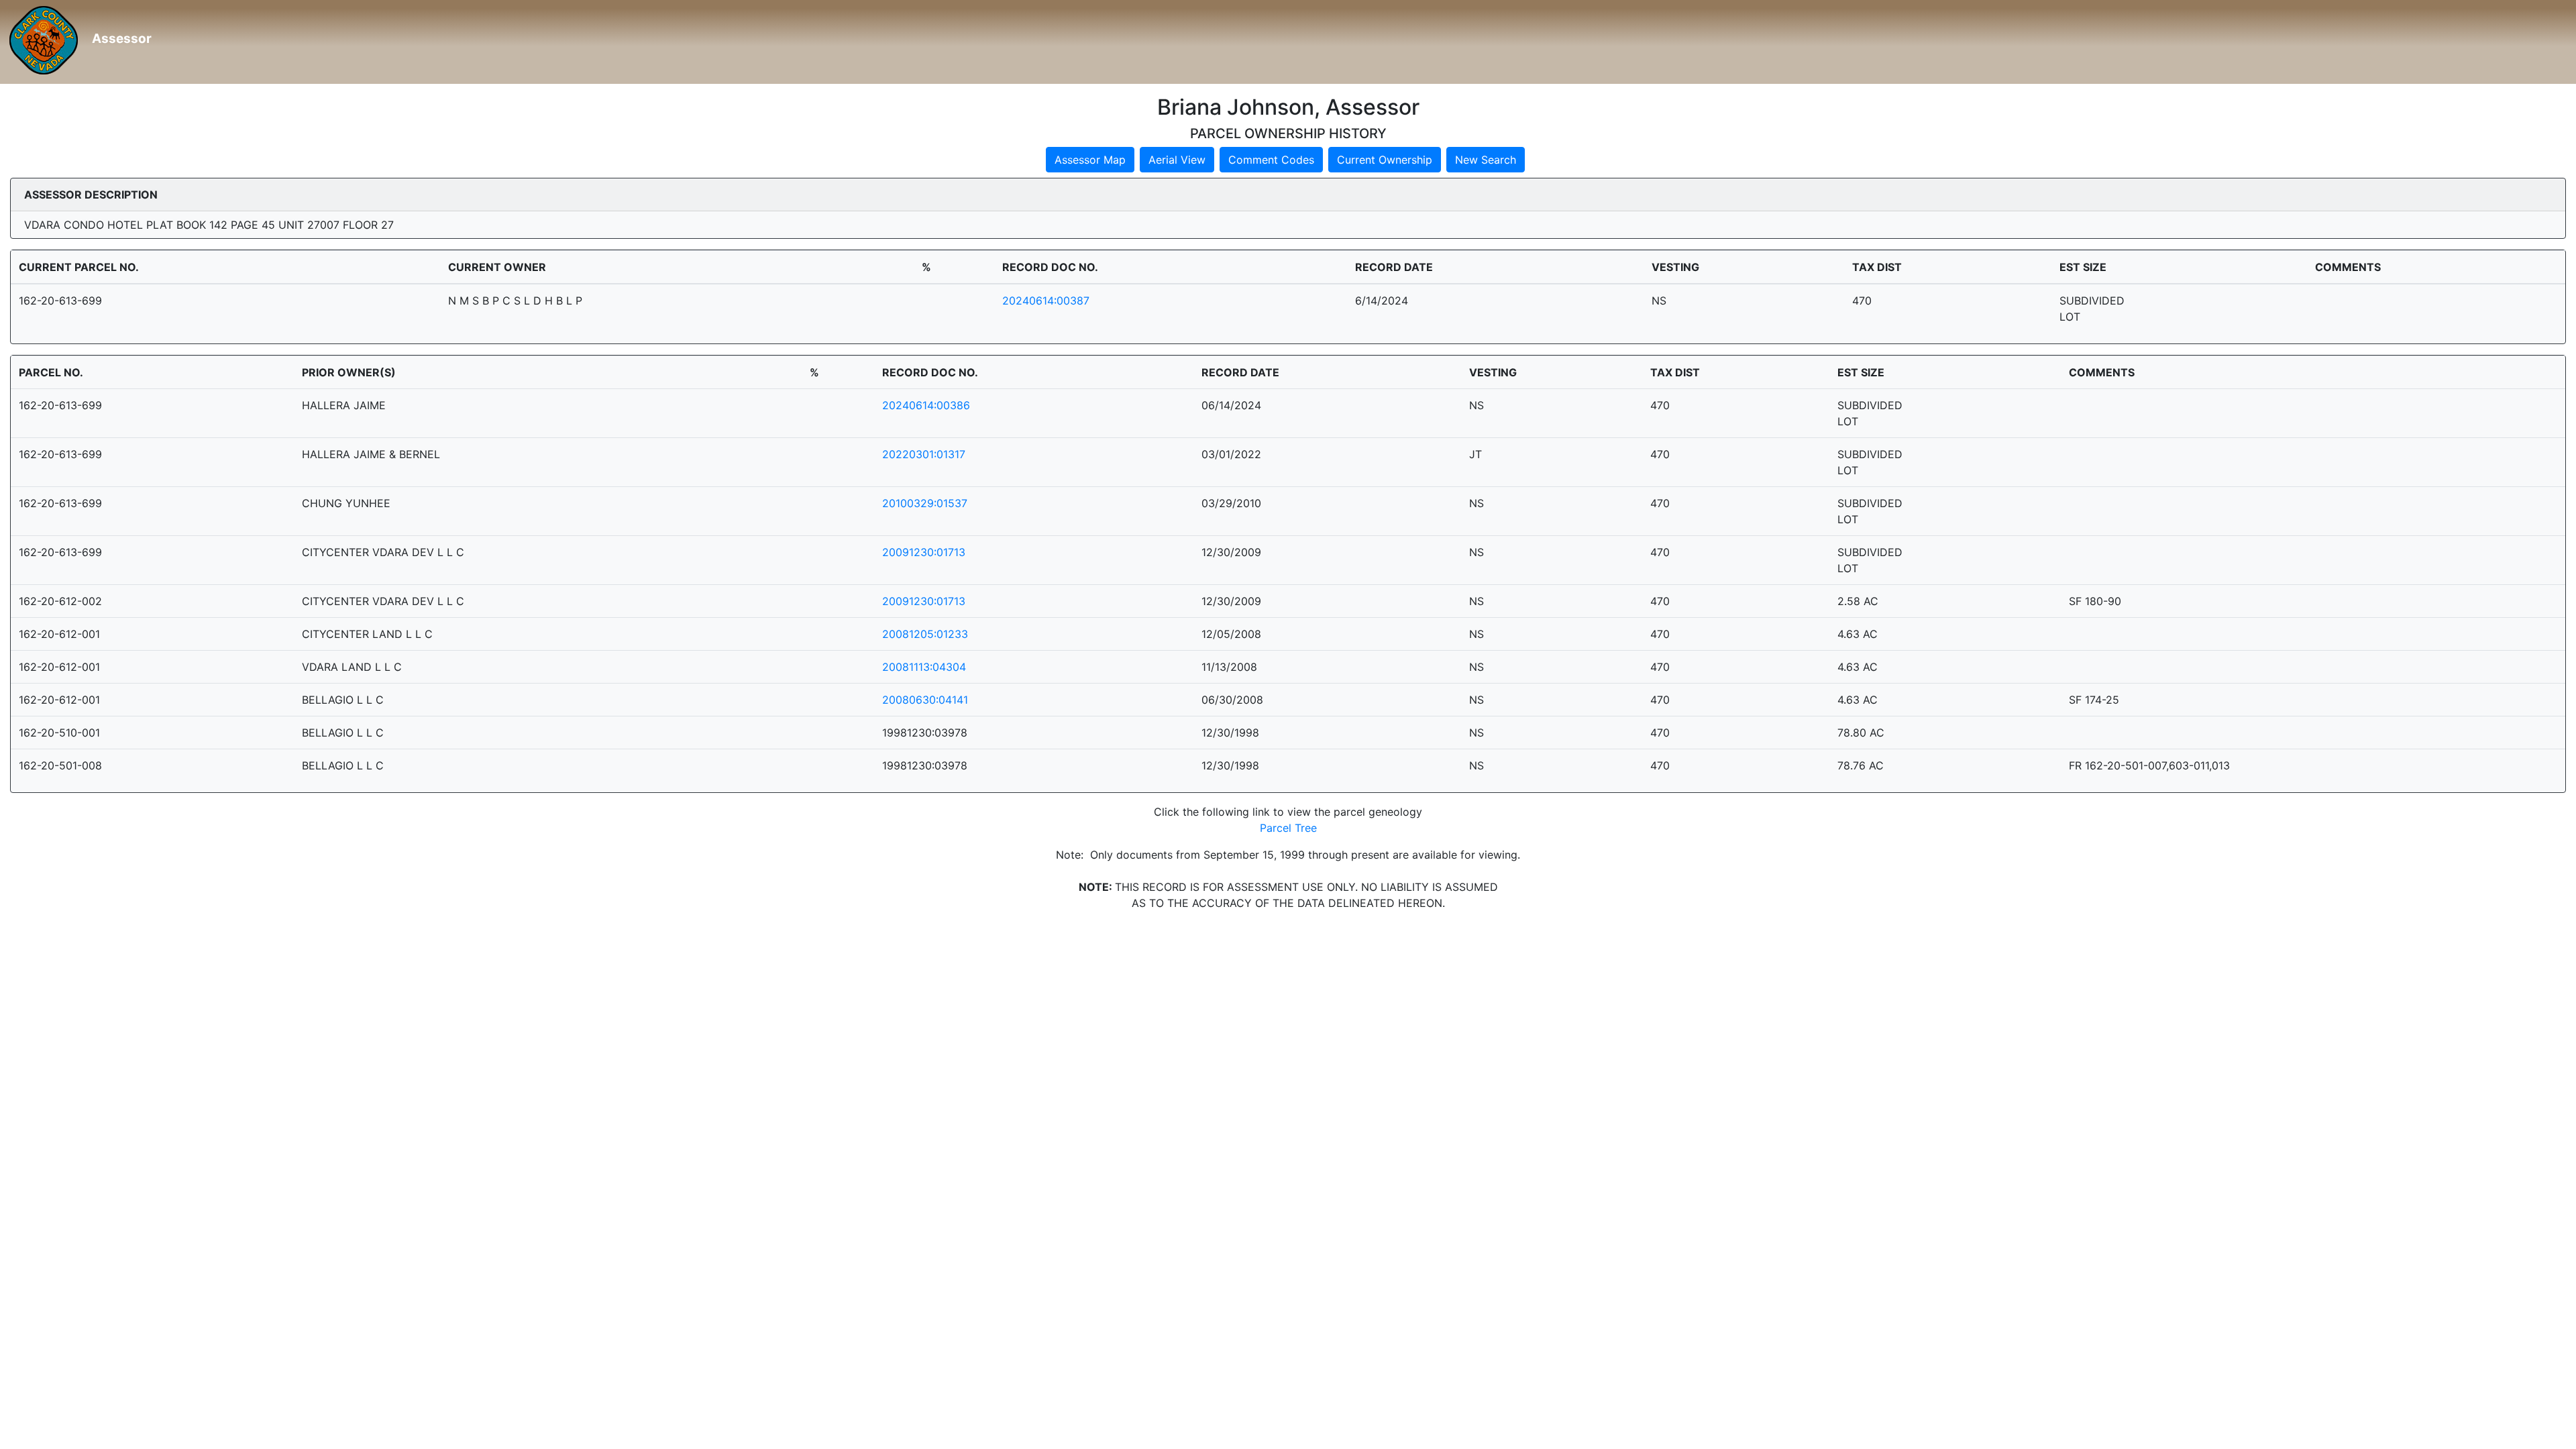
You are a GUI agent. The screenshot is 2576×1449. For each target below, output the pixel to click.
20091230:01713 (924, 552)
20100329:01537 (925, 503)
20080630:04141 (925, 700)
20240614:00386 (926, 405)
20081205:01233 (925, 634)
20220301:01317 (924, 454)
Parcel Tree (1288, 828)
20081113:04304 (924, 667)
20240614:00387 (1046, 301)
